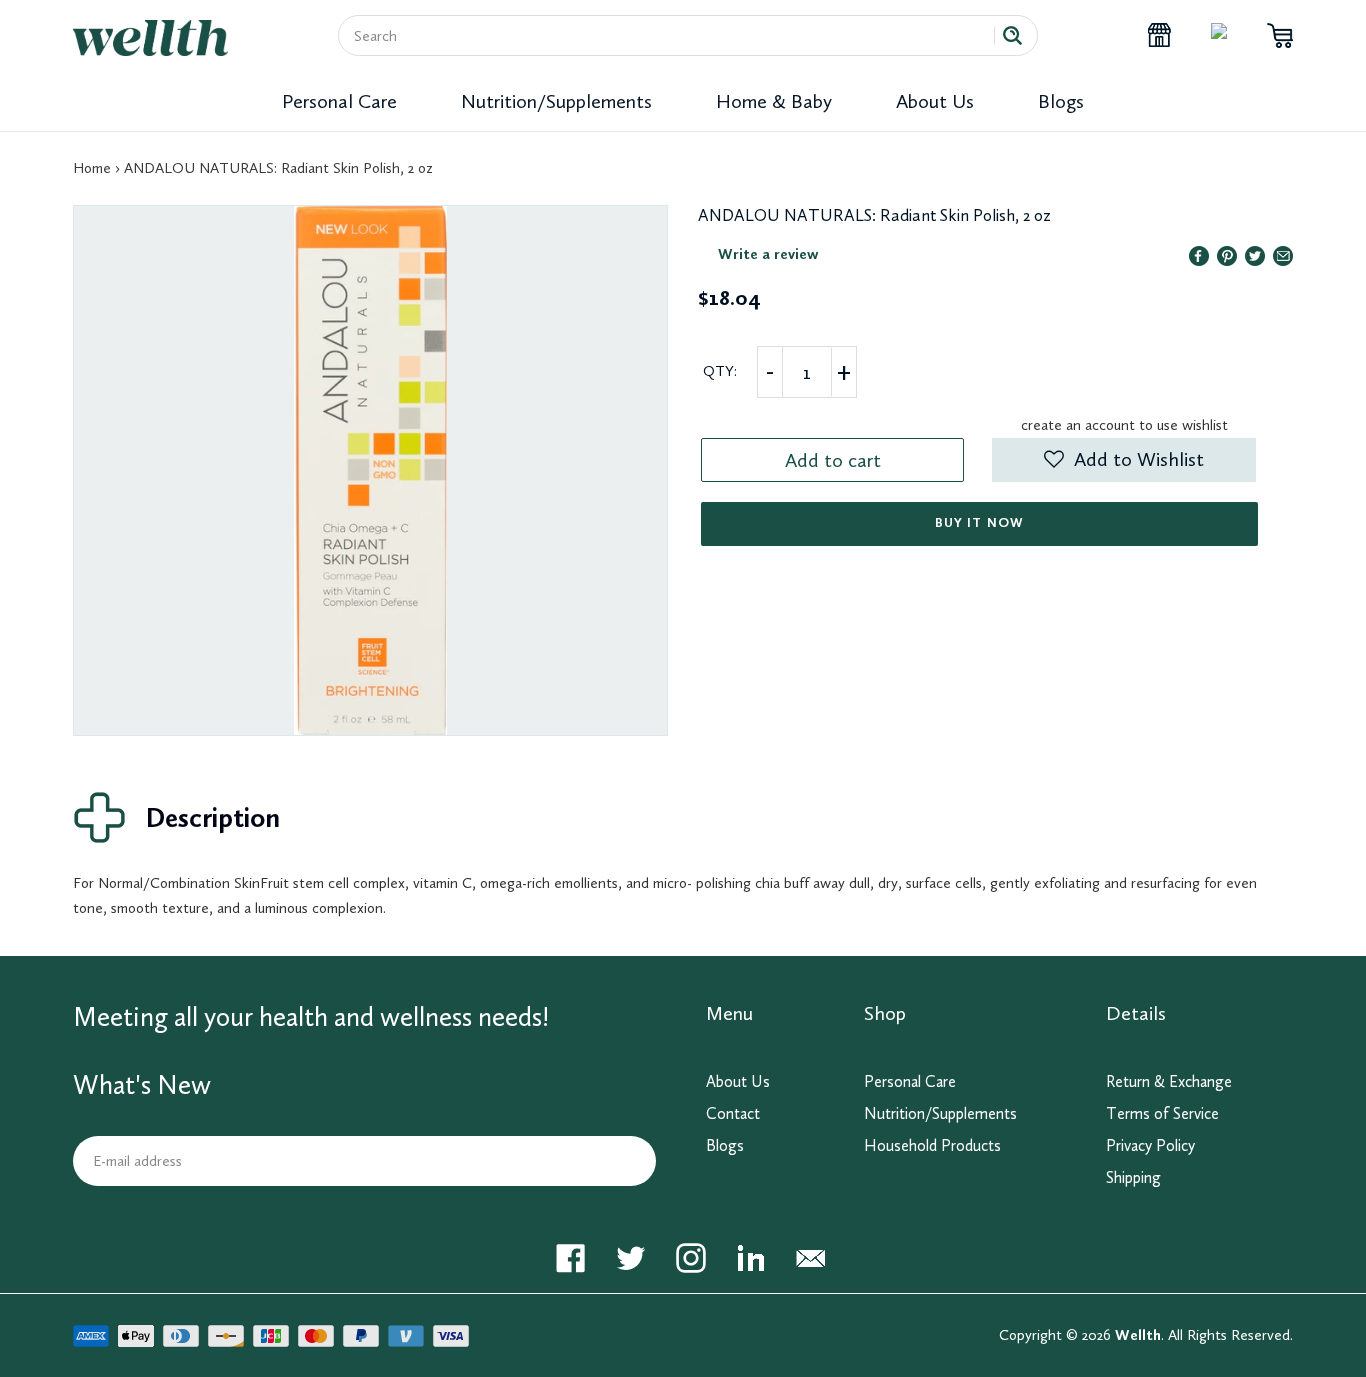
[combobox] (674, 35)
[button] (1123, 460)
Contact (733, 1113)
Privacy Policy (1150, 1145)
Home (92, 168)
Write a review (768, 254)
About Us (935, 101)
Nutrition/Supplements (556, 101)
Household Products (932, 1145)
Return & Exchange (1169, 1081)
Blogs (1061, 101)
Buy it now (979, 522)
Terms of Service (1162, 1113)
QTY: (720, 371)
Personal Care (339, 101)
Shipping (1133, 1177)
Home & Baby (774, 101)
